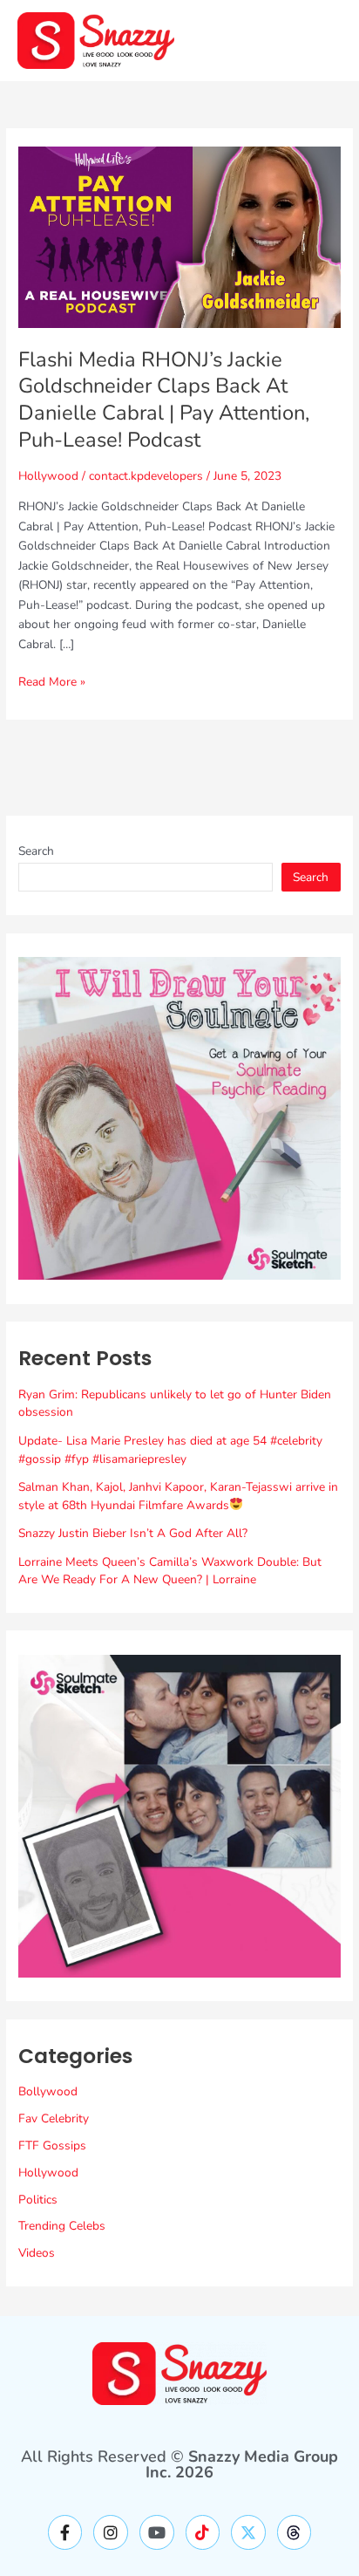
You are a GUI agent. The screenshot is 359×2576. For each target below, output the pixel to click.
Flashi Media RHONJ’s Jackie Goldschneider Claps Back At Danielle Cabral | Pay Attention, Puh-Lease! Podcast (164, 400)
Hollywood (48, 476)
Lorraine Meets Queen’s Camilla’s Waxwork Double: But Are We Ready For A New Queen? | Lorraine (170, 1571)
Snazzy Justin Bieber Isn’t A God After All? (133, 1533)
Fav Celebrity (54, 2118)
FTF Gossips (52, 2146)
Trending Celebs (62, 2226)
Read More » (52, 681)
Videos (37, 2253)
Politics (38, 2200)
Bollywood (48, 2091)
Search (36, 851)
